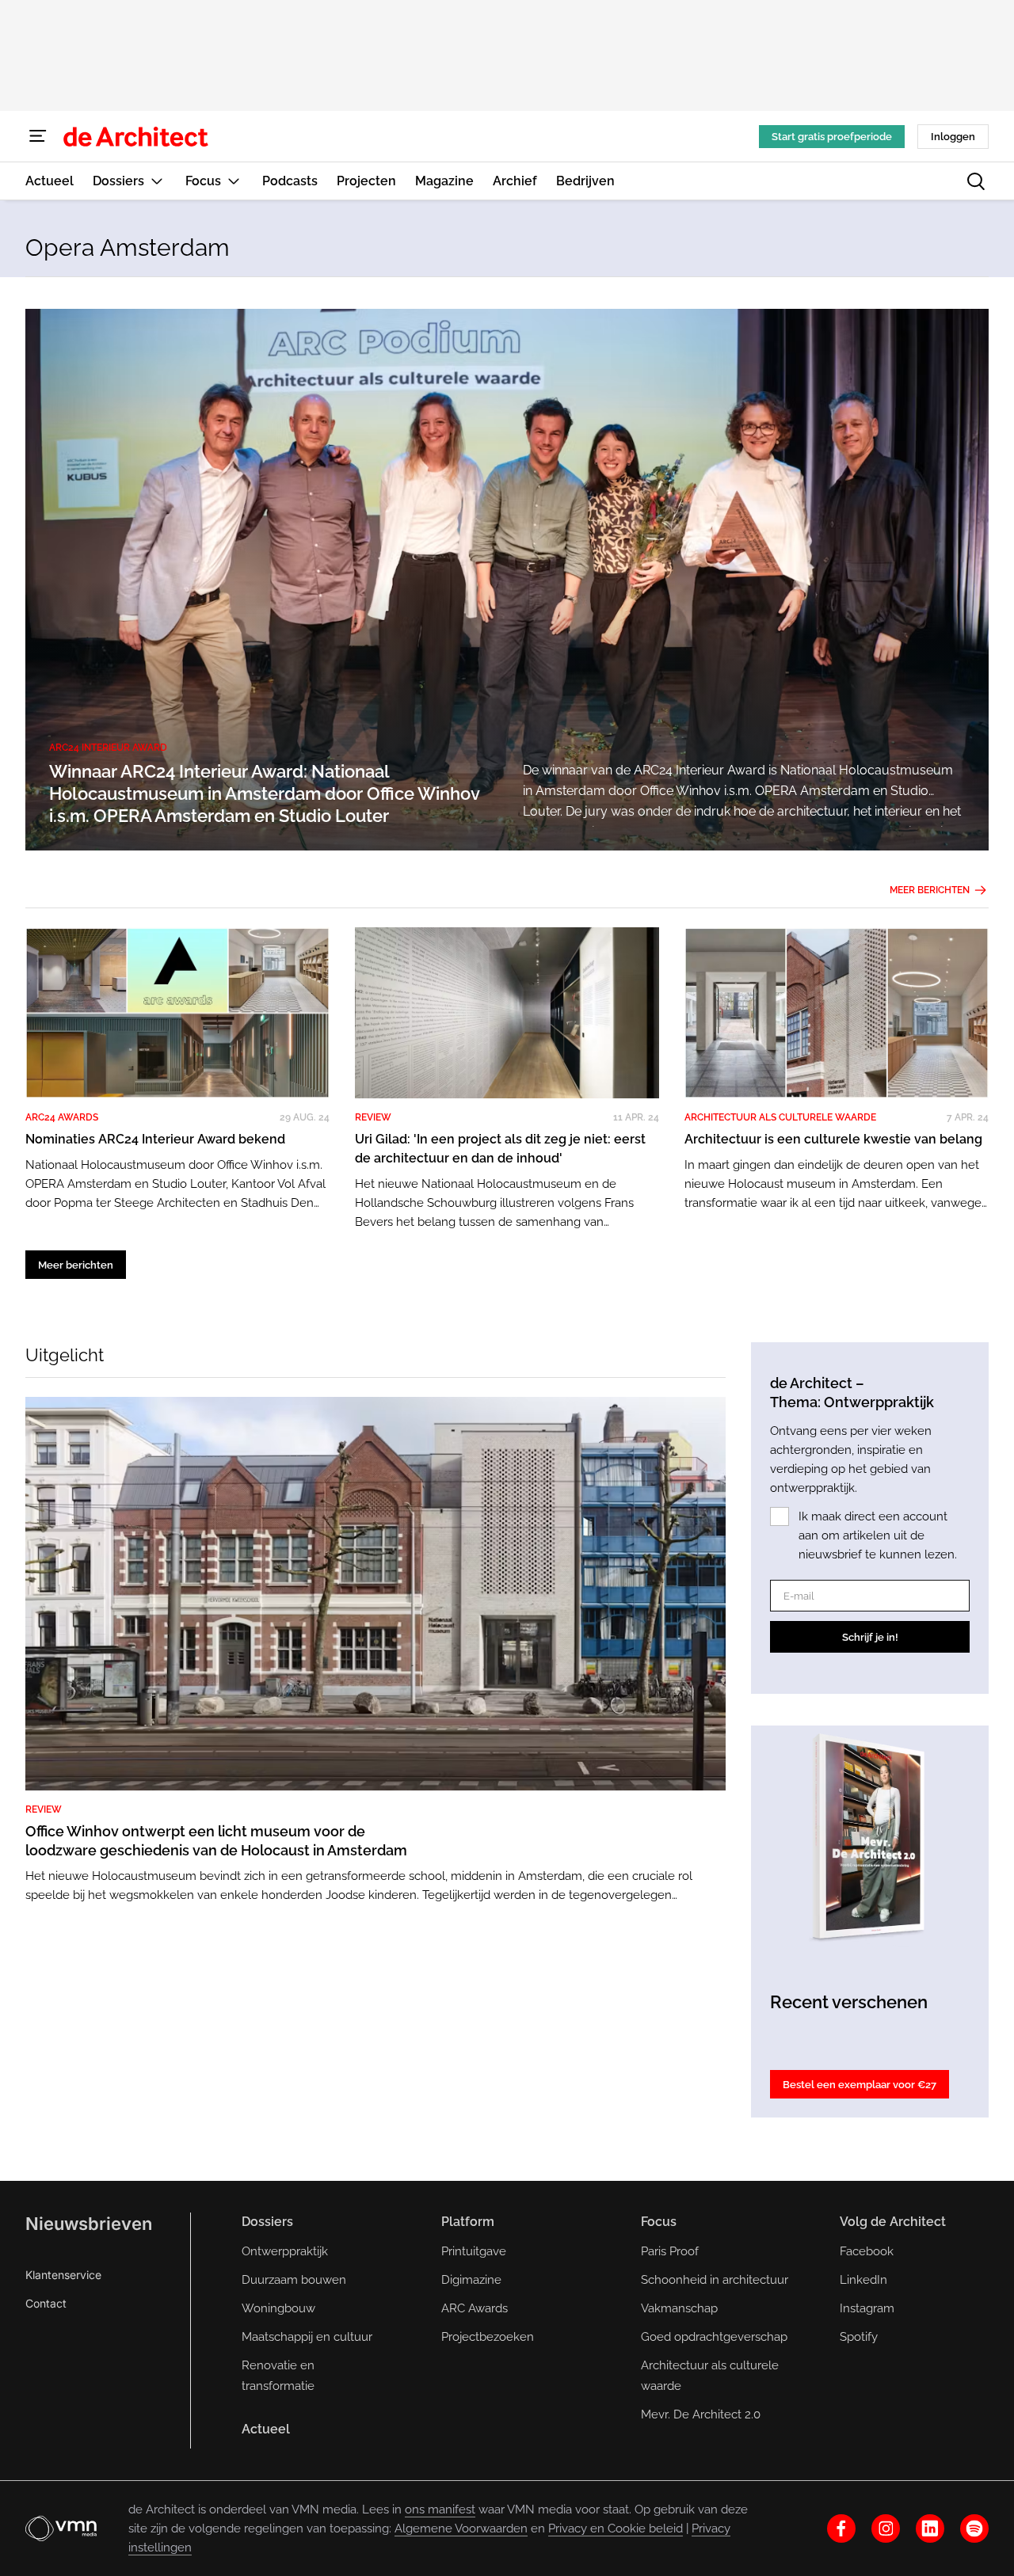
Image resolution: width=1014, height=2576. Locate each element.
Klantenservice (63, 2275)
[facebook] (841, 2528)
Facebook (867, 2251)
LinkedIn (863, 2280)
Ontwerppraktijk (285, 2251)
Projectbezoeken (488, 2337)
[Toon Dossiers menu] (157, 181)
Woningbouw (278, 2308)
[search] (976, 181)
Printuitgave (474, 2251)
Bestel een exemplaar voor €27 (860, 2085)
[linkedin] (930, 2528)
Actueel (266, 2429)
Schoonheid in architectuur (715, 2280)
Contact (46, 2303)
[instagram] (886, 2528)
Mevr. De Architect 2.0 (701, 2414)
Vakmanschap (679, 2308)
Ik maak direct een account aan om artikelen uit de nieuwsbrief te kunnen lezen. (878, 1535)
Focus (659, 2222)
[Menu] (38, 136)
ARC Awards (475, 2308)
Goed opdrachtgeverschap (714, 2337)
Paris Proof (670, 2251)
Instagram (867, 2308)
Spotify (859, 2337)
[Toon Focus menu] (234, 181)
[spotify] (974, 2528)
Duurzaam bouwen (294, 2280)
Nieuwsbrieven (89, 2224)
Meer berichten (930, 890)
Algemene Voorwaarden (461, 2528)
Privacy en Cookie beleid (616, 2528)
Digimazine (471, 2280)
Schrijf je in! (870, 1637)
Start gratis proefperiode (832, 137)
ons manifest (440, 2509)
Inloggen (953, 137)
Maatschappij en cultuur (307, 2337)
